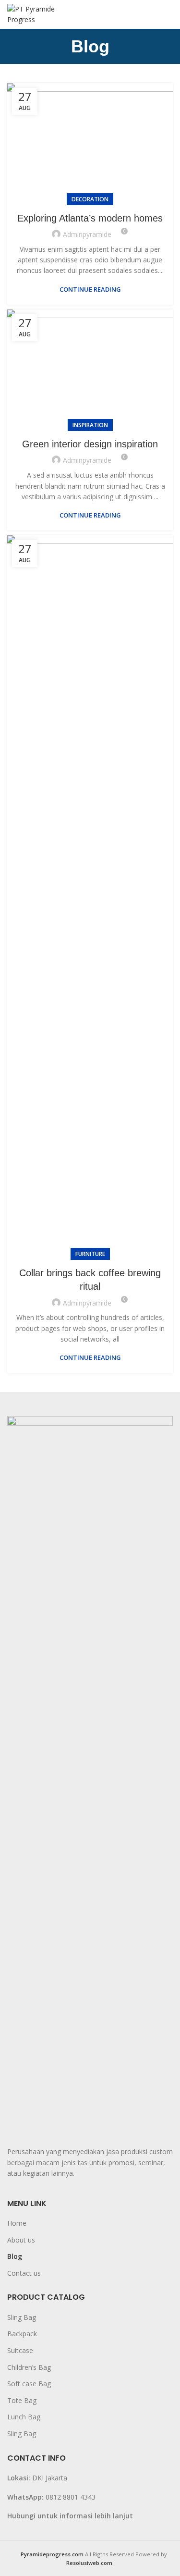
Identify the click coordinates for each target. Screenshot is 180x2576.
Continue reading (90, 290)
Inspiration (90, 425)
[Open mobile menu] (168, 14)
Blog (15, 2256)
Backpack (22, 2334)
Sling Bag (22, 2317)
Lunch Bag (24, 2417)
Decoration (90, 199)
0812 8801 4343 (71, 2497)
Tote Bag (22, 2400)
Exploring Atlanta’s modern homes (90, 218)
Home (17, 2223)
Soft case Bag (29, 2384)
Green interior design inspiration (90, 444)
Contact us (24, 2273)
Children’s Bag (29, 2367)
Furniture (90, 1254)
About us (21, 2240)
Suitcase (20, 2350)
